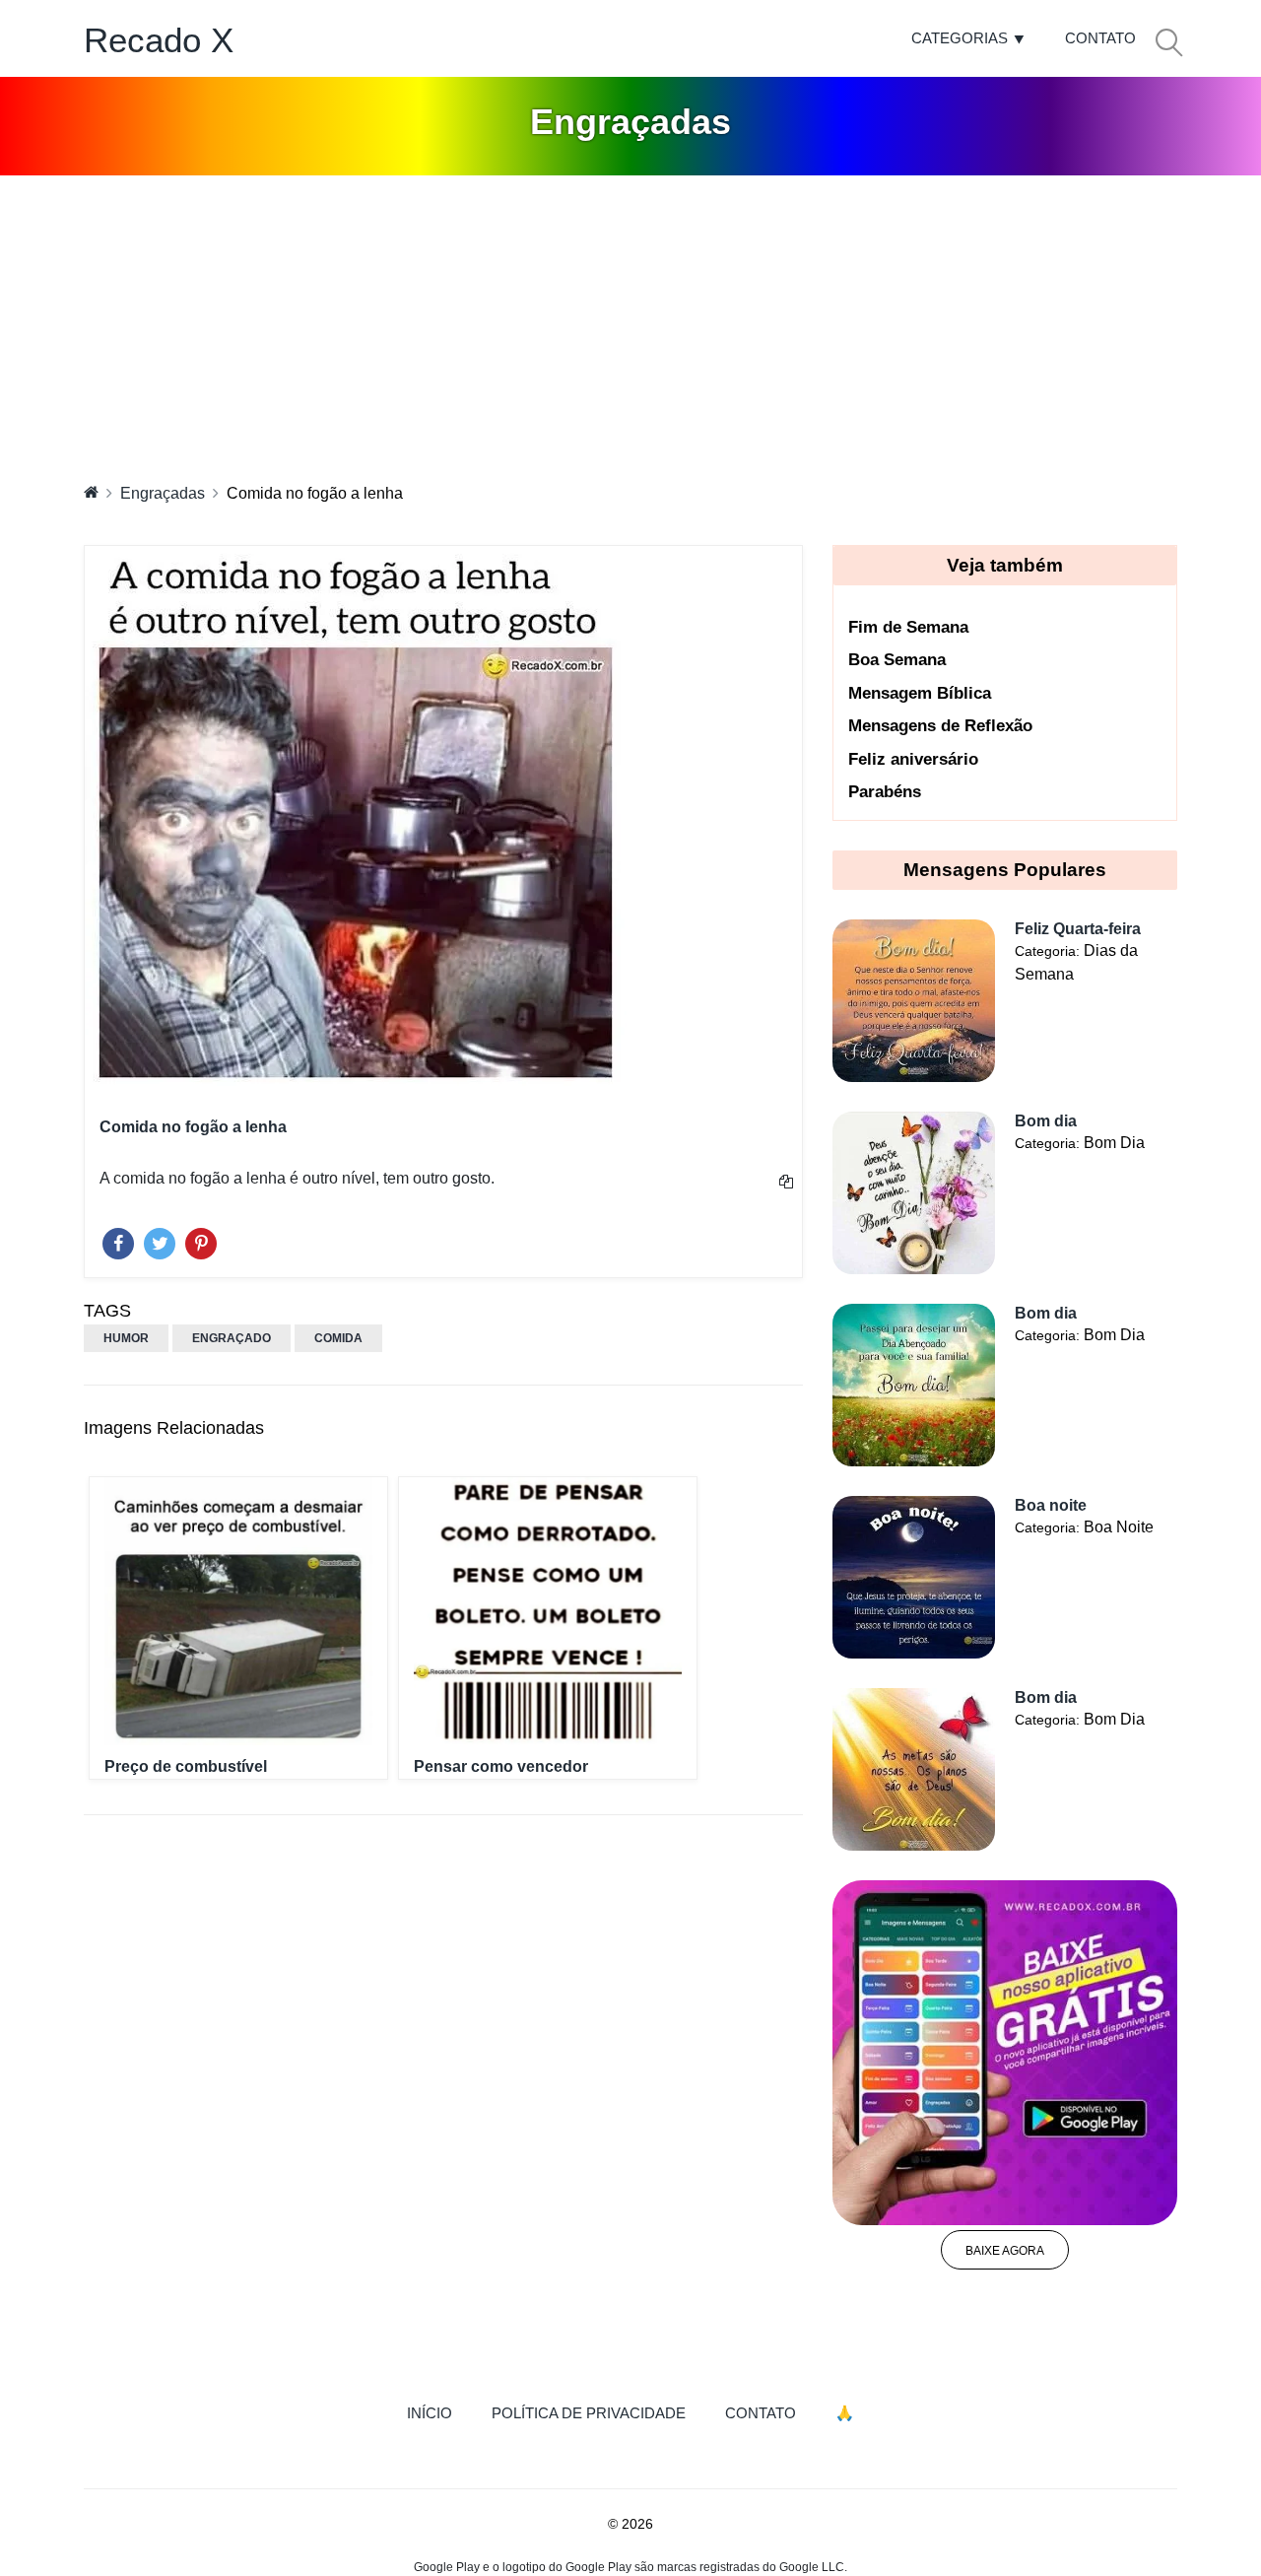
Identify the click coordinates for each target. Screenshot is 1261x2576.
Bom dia (1046, 1121)
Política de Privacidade (589, 2413)
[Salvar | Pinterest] (201, 1239)
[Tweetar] (160, 1239)
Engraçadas (163, 493)
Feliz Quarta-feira (1078, 929)
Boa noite (1051, 1505)
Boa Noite (1119, 1527)
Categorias (960, 38)
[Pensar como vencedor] (548, 1611)
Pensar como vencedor (501, 1766)
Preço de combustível (186, 1766)
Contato (1100, 38)
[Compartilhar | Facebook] (118, 1239)
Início (439, 2412)
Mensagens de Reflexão (940, 726)
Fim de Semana (908, 627)
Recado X (159, 40)
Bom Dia (1114, 1143)
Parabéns (885, 792)
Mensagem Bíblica (920, 693)
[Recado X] (91, 492)
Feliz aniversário (913, 759)
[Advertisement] (630, 323)
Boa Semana (897, 660)
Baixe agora (1005, 2251)
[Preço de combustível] (238, 1611)
